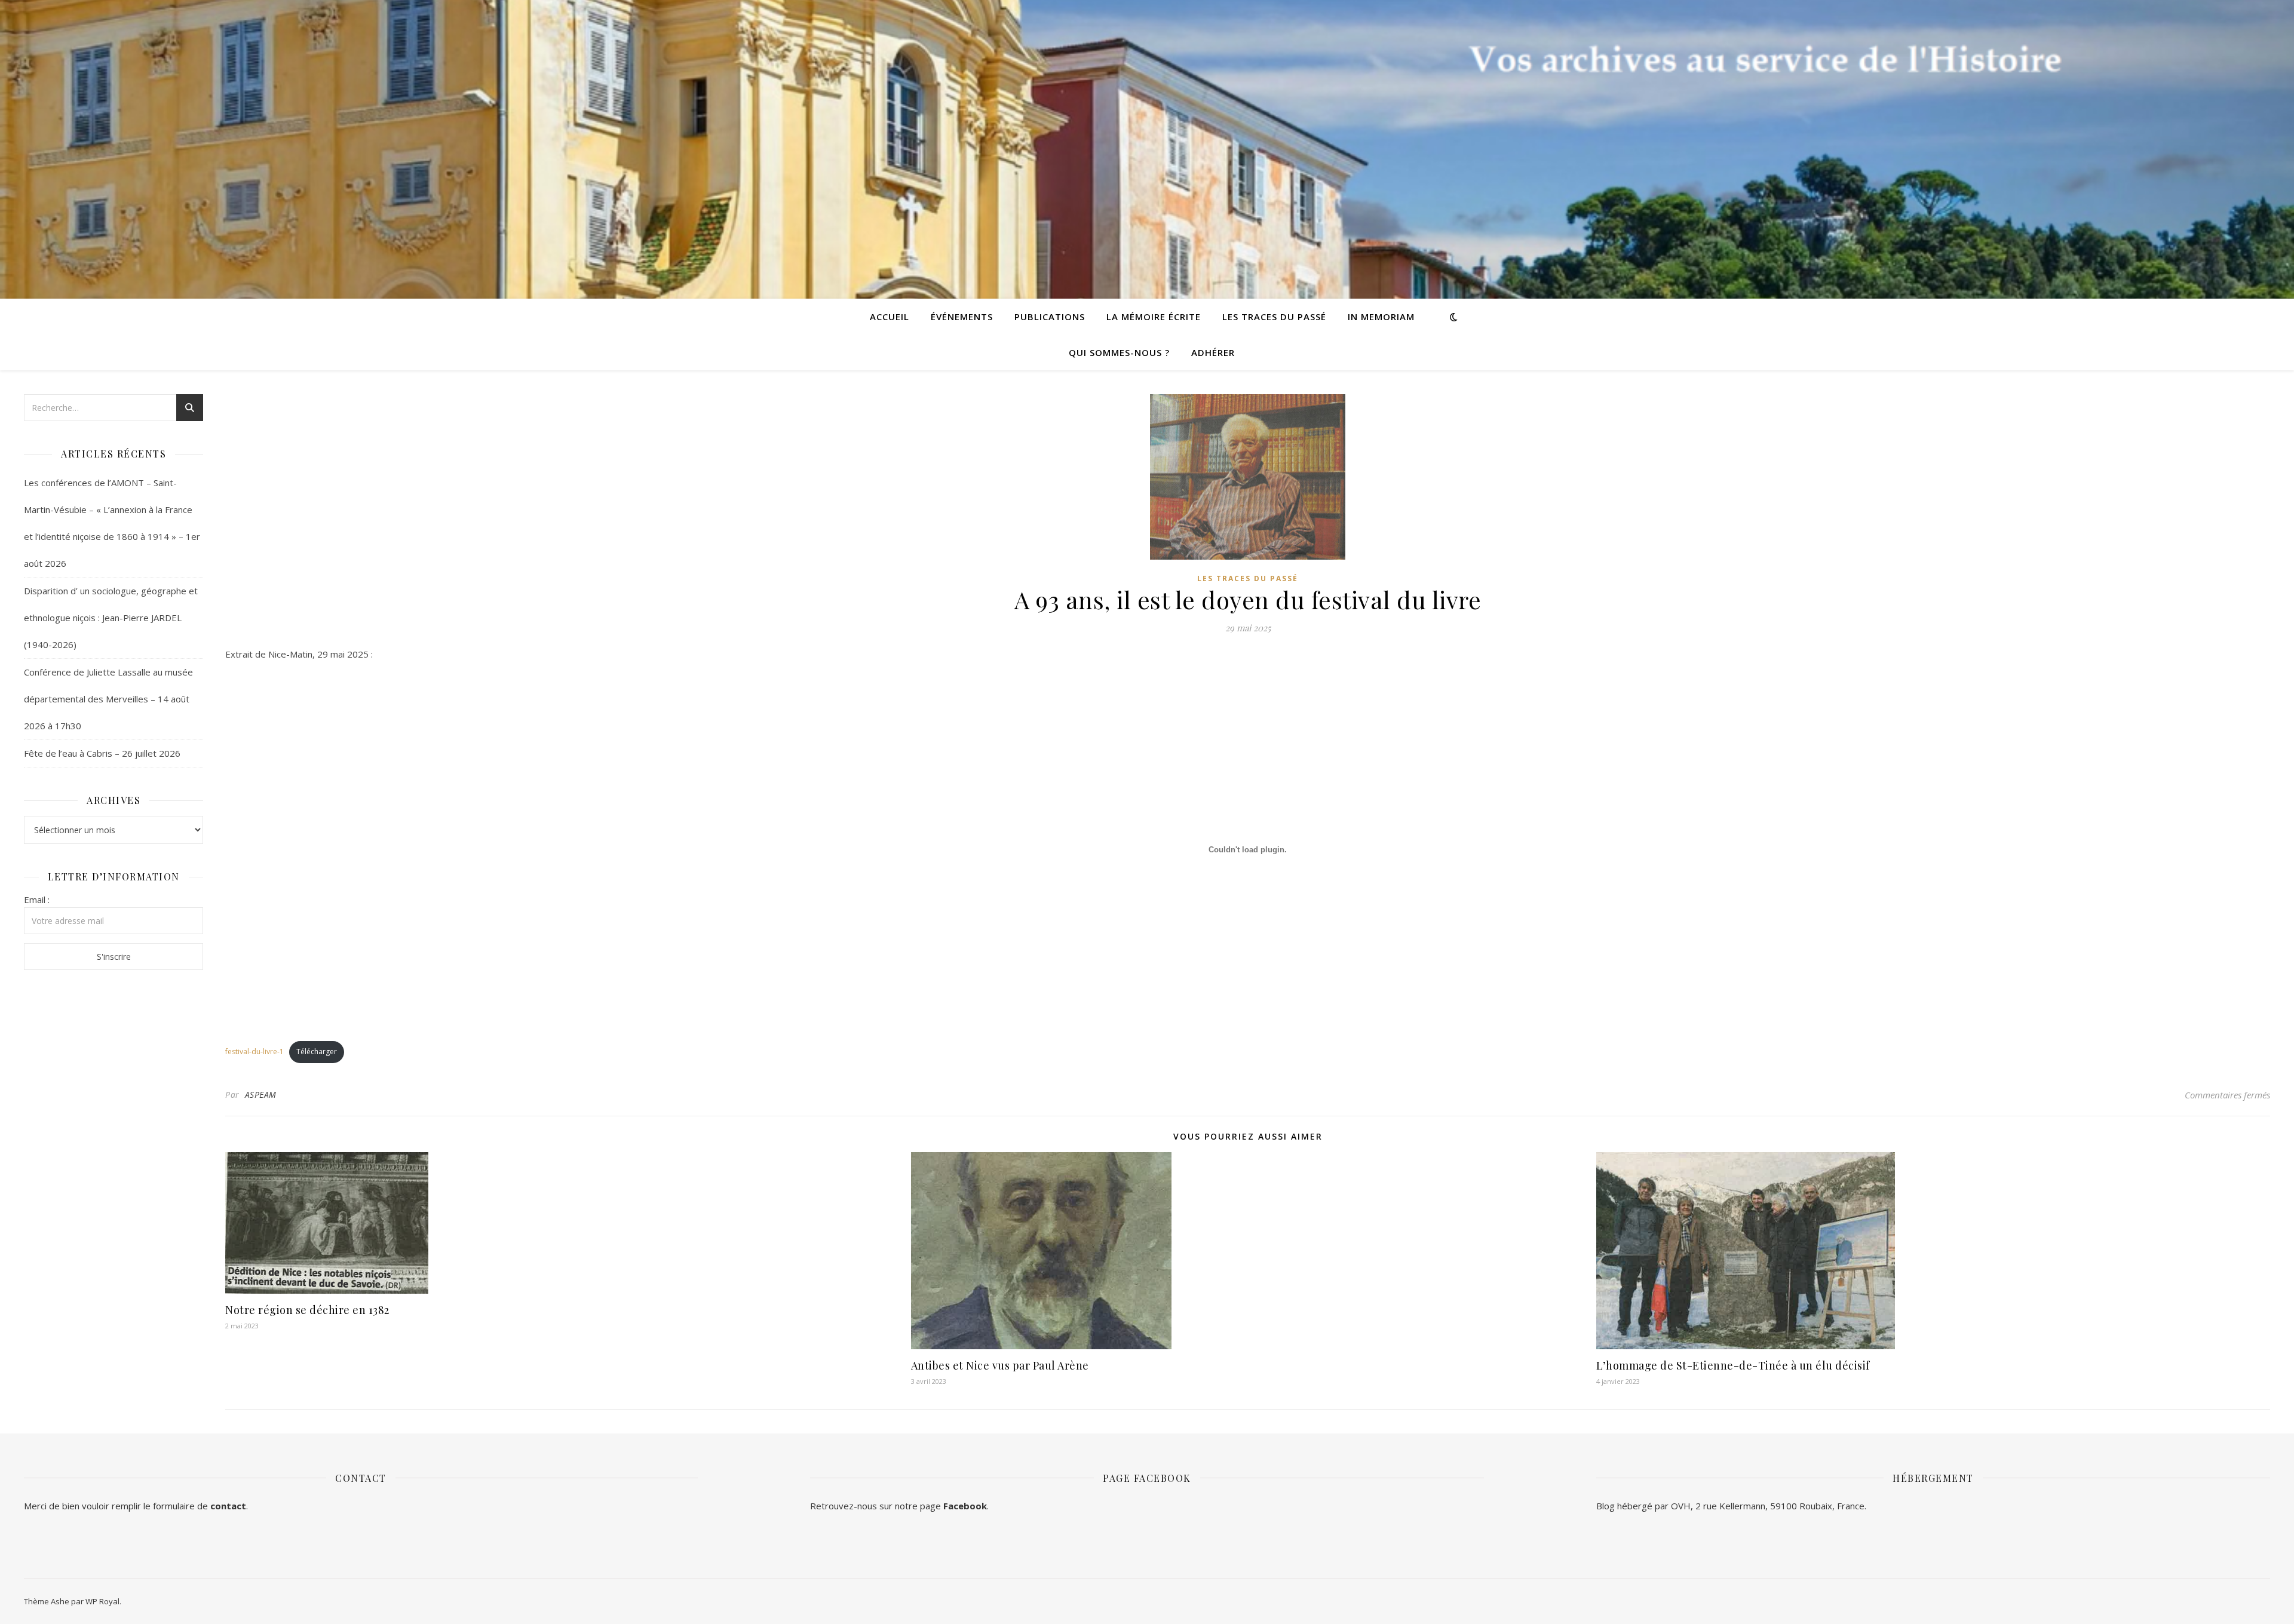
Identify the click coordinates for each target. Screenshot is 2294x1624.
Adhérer (1213, 352)
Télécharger (317, 1052)
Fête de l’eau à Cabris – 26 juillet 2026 (102, 753)
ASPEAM (261, 1095)
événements (962, 317)
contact (228, 1506)
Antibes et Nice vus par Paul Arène (1000, 1365)
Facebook (965, 1506)
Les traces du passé (1274, 317)
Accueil (890, 317)
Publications (1050, 317)
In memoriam (1381, 317)
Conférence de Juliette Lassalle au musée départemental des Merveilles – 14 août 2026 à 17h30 (108, 699)
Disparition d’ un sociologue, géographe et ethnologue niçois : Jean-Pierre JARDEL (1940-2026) (111, 618)
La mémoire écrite (1154, 317)
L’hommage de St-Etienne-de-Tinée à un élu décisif (1733, 1365)
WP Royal (102, 1601)
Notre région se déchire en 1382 (307, 1310)
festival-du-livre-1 (254, 1052)
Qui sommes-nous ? (1119, 352)
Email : (37, 900)
